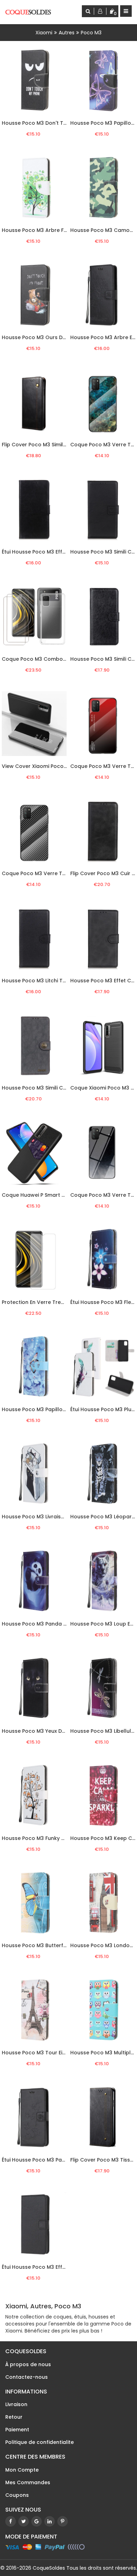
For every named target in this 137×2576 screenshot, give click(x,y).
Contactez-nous (27, 2377)
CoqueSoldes (49, 2568)
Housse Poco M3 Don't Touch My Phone (52, 123)
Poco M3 (91, 33)
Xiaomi (44, 33)
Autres (67, 33)
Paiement (17, 2430)
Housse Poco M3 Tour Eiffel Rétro (44, 2053)
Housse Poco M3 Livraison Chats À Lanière (55, 1517)
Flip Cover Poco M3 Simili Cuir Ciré (44, 445)
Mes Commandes (28, 2482)
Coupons (17, 2495)
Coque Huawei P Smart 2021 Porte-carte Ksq (59, 1195)
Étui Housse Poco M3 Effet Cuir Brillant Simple (59, 552)
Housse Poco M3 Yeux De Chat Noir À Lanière (58, 1731)
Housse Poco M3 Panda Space (41, 1624)
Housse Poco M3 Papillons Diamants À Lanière (60, 1409)
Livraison (16, 2404)
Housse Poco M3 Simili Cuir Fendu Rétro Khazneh (63, 1088)
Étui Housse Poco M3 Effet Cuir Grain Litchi (55, 2267)
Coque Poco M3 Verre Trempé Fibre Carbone (59, 873)
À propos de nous (28, 2364)
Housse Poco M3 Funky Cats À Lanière (50, 1838)
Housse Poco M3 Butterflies (37, 1945)
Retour (14, 2417)
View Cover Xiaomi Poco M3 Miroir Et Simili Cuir (60, 766)
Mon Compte (22, 2470)
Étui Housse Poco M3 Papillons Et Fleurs (51, 2160)
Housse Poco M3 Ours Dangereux (44, 337)
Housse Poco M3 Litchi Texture (40, 981)
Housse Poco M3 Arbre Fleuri (38, 230)
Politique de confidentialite (40, 2442)
